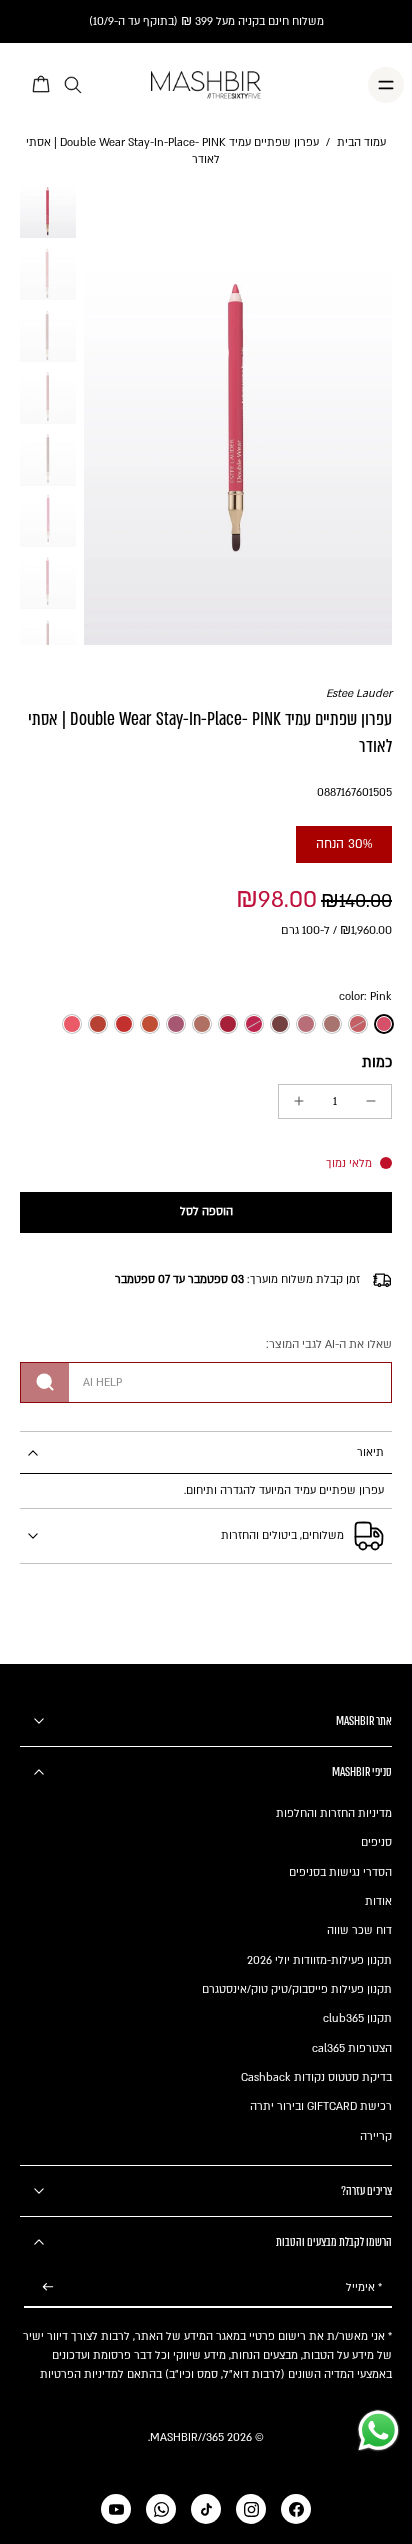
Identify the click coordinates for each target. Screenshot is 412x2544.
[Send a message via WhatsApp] (378, 2430)
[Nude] (358, 1024)
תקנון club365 (357, 2018)
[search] (73, 85)
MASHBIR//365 (187, 2437)
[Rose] (306, 1024)
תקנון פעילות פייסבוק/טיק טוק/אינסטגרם (297, 1989)
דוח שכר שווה (359, 1930)
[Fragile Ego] (98, 1024)
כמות (377, 1062)
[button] (206, 1212)
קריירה (376, 2136)
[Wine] (176, 1024)
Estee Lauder (359, 693)
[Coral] (72, 1024)
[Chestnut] (280, 1024)
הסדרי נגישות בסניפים (340, 1872)
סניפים (376, 1842)
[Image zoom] (238, 414)
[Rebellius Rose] (228, 1024)
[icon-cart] (42, 85)
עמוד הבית (361, 142)
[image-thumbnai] (48, 211)
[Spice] (202, 1024)
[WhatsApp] (161, 2509)
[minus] (371, 1101)
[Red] (150, 1024)
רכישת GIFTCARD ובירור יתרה (321, 2106)
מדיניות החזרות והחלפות (334, 1813)
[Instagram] (251, 2509)
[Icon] (332, 1024)
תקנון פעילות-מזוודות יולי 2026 (319, 1960)
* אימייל (364, 2287)
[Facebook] (296, 2509)
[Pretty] (254, 1024)
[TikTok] (206, 2509)
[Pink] (384, 1024)
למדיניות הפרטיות (82, 2374)
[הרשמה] (48, 2287)
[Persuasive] (124, 1024)
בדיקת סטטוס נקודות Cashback (316, 2077)
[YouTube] (116, 2509)
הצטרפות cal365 (352, 2048)
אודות (378, 1901)
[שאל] (45, 1382)
